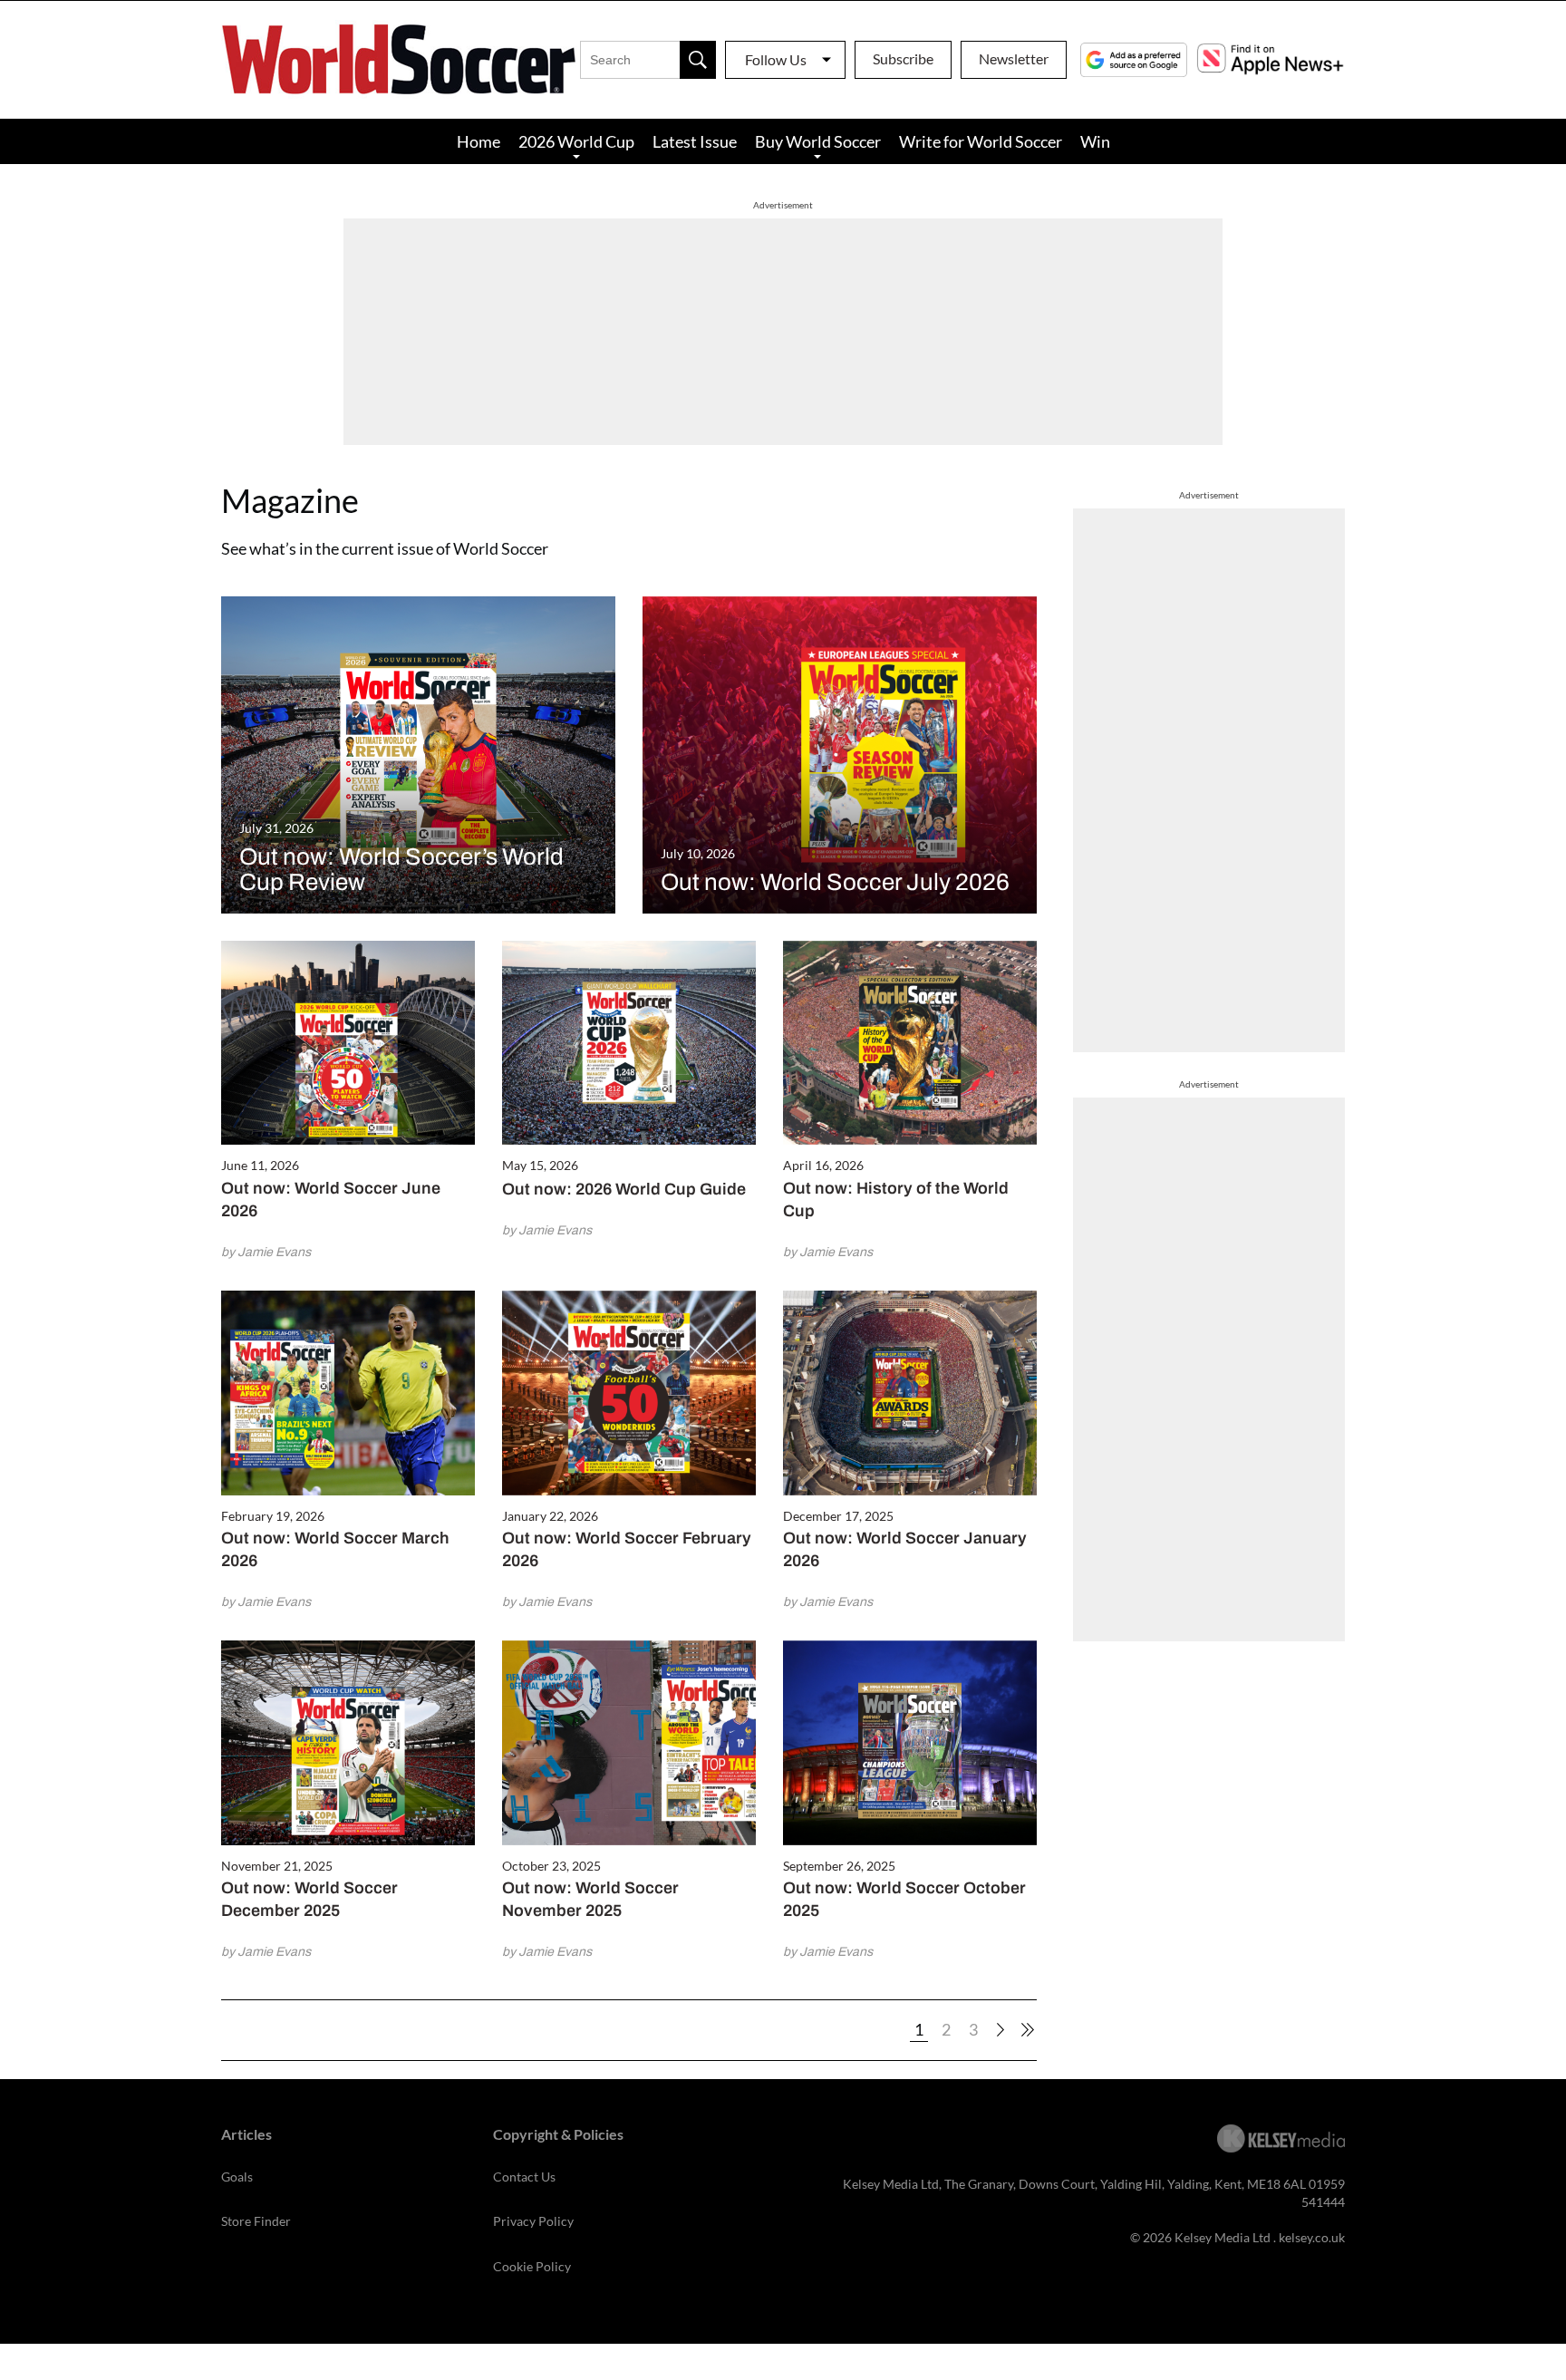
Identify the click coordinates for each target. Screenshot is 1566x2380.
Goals (237, 2177)
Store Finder (256, 2221)
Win (1095, 141)
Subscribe (903, 58)
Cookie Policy (532, 2266)
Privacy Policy (533, 2221)
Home (478, 141)
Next (1000, 2030)
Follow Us (776, 59)
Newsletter (1014, 58)
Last (1028, 2030)
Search (698, 60)
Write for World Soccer (981, 141)
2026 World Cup (576, 141)
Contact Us (524, 2177)
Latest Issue (695, 141)
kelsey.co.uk (1312, 2237)
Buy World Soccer (818, 141)
